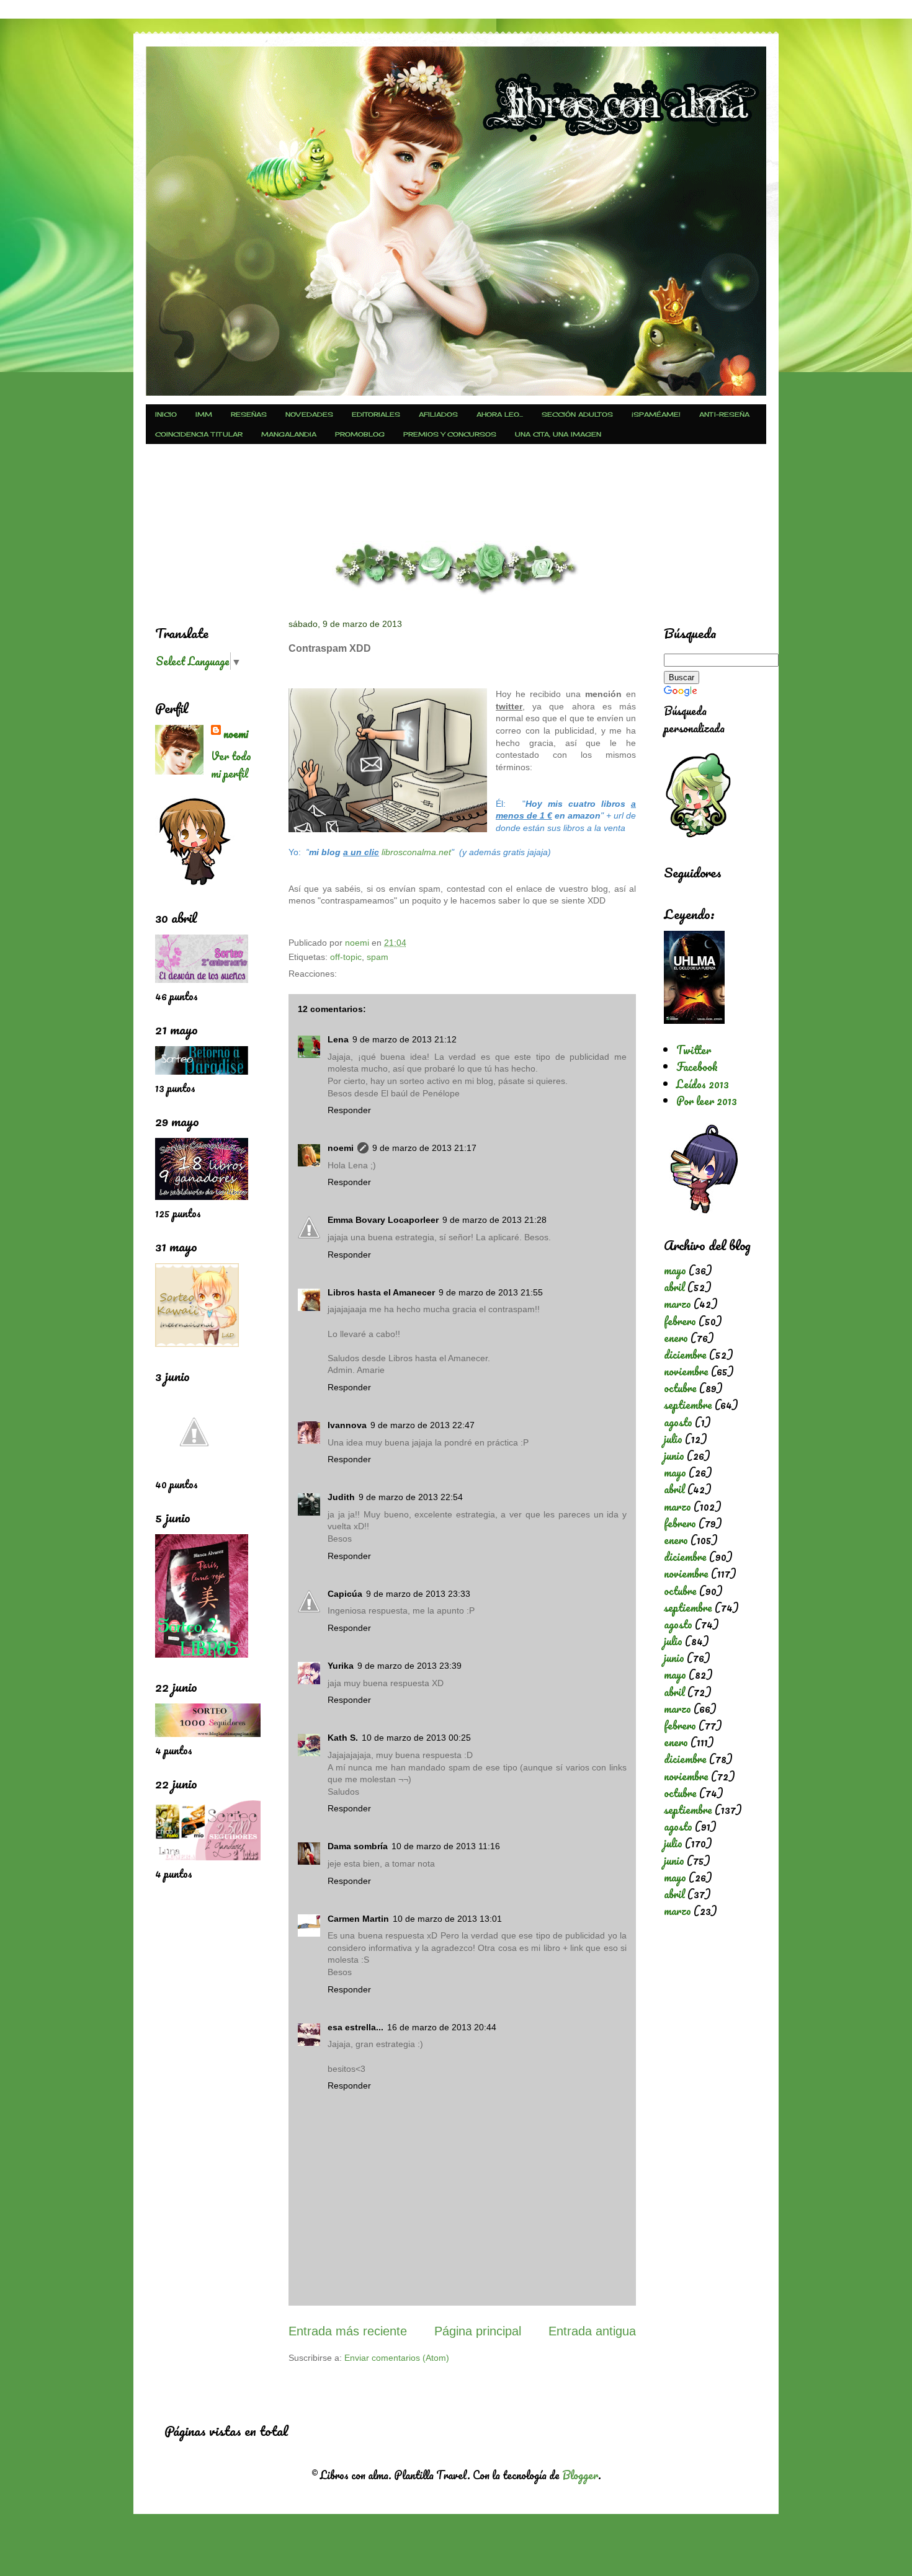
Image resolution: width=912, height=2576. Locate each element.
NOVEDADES (309, 414)
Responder (349, 1110)
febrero (680, 1321)
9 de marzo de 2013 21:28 (494, 1220)
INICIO (166, 414)
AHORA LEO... (500, 414)
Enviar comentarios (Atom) (397, 2358)
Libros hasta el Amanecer (381, 1292)
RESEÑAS (249, 414)
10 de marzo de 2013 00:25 (416, 1738)
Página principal (478, 2331)
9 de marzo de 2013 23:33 (418, 1594)
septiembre (688, 1405)
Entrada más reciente (348, 2331)
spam (378, 957)
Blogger (580, 2475)
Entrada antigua (592, 2331)
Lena (338, 1039)
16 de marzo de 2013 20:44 (442, 2027)
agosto (678, 1422)
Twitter (694, 1050)
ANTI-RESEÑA (724, 414)
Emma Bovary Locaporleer (383, 1220)
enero (676, 1338)
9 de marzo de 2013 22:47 (422, 1425)
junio (674, 1455)
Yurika (341, 1666)
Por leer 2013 (707, 1101)
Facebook (697, 1067)
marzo (677, 1304)
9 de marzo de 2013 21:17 (424, 1148)
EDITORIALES (376, 414)
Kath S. (343, 1738)
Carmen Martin (358, 1919)
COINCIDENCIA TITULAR (199, 434)
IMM (204, 414)
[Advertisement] (456, 491)
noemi (341, 1148)
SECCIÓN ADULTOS (577, 414)
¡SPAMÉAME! (656, 414)
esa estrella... (355, 2027)
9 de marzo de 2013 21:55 (491, 1292)
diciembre (685, 1354)
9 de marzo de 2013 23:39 (409, 1666)
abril (674, 1287)
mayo (675, 1270)
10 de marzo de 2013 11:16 (446, 1846)
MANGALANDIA (289, 434)
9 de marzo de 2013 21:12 (405, 1039)
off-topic (346, 957)
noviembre (686, 1371)
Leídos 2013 (703, 1084)
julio (673, 1439)
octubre (680, 1388)
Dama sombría (358, 1846)
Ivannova (347, 1425)
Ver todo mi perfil (231, 765)
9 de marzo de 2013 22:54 (411, 1497)
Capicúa (345, 1594)
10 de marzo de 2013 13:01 (447, 1919)
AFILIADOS (438, 414)
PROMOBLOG (360, 434)
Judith (341, 1497)
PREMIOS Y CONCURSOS (450, 434)
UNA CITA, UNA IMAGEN (558, 434)
